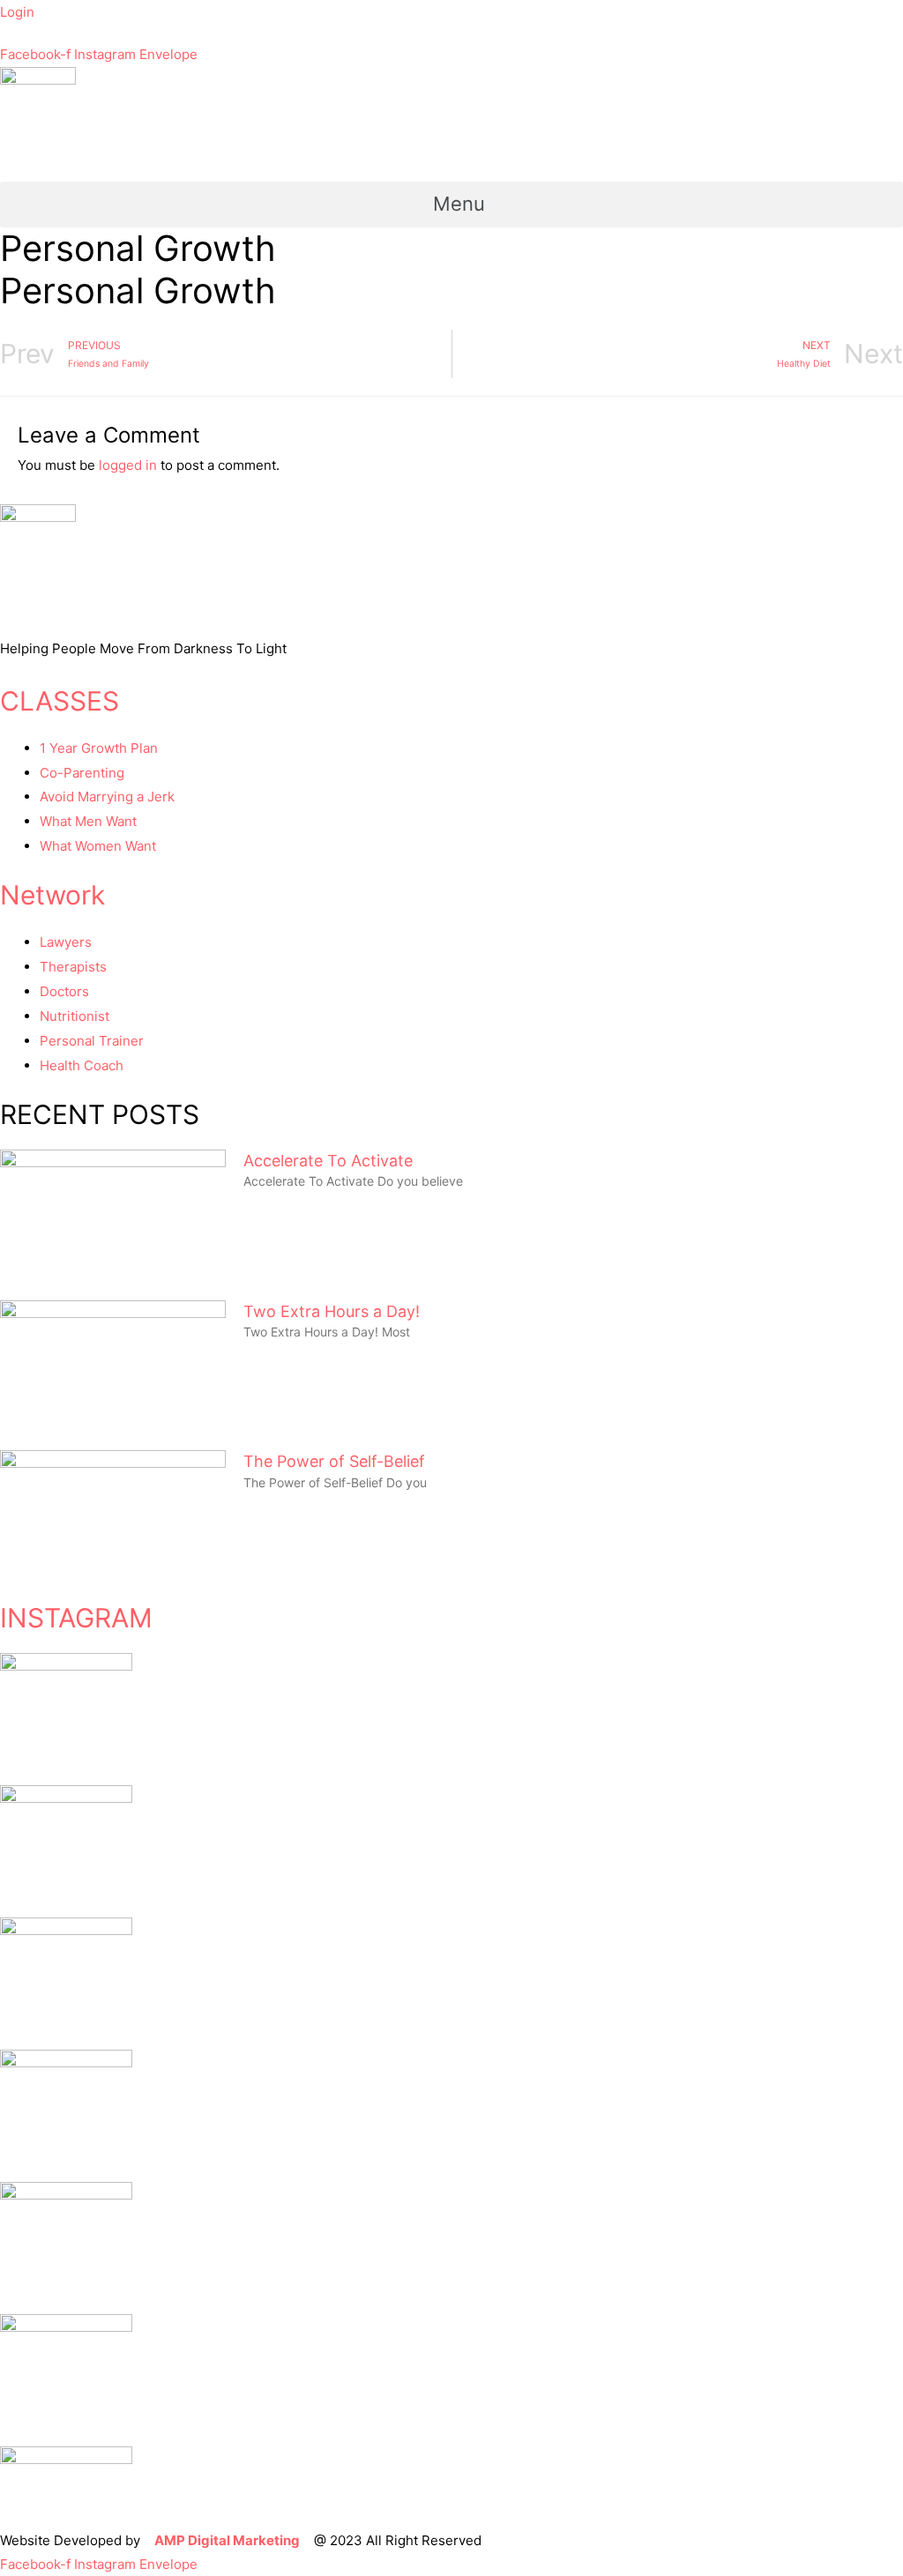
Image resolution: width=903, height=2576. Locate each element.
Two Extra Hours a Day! (332, 1311)
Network (52, 895)
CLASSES (60, 701)
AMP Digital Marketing (227, 2540)
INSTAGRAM (76, 1618)
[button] (451, 205)
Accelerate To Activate (328, 1161)
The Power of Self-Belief (334, 1461)
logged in (128, 465)
